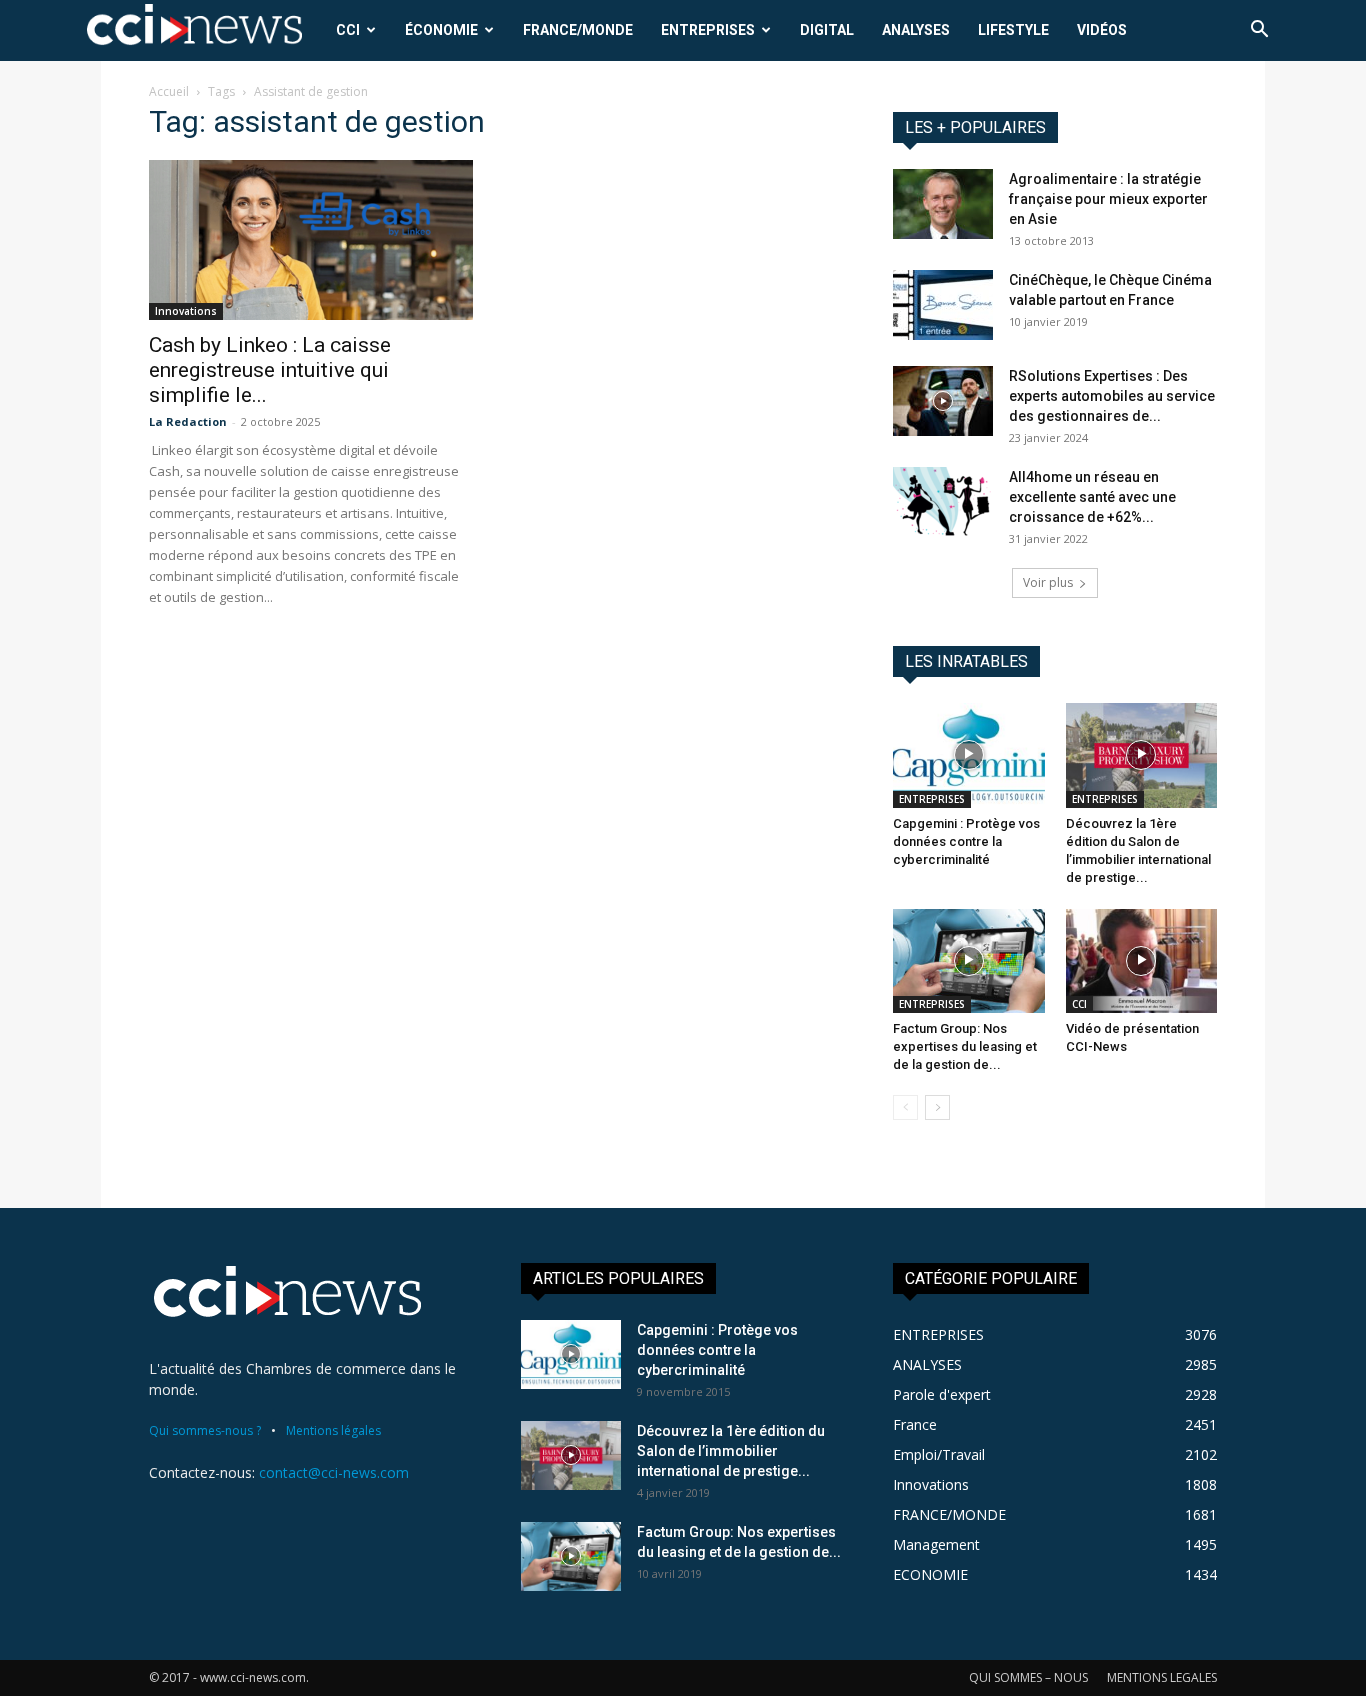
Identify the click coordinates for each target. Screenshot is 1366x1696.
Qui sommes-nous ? (205, 1430)
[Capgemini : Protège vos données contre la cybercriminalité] (969, 755)
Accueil (169, 91)
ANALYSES (916, 30)
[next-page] (937, 1107)
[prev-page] (905, 1107)
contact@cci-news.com (334, 1472)
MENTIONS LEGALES (1162, 1677)
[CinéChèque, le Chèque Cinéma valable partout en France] (943, 305)
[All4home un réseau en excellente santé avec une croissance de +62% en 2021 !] (943, 502)
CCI (348, 30)
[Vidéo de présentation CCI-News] (1142, 961)
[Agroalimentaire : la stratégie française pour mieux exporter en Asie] (943, 204)
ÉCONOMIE (441, 30)
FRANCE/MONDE (578, 30)
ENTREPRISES (708, 30)
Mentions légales (333, 1430)
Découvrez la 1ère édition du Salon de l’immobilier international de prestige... (731, 1451)
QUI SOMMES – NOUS (1028, 1677)
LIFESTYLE (1013, 30)
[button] (1259, 31)
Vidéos (1102, 30)
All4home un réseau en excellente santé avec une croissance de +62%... (1092, 497)
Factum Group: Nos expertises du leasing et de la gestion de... (965, 1046)
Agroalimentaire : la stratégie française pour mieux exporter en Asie (1108, 199)
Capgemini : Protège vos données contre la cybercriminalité (966, 841)
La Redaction (188, 421)
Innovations (186, 311)
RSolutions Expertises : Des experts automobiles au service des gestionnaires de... (1112, 396)
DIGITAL (827, 30)
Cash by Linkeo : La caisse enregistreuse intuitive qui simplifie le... (270, 370)
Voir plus (1048, 582)
